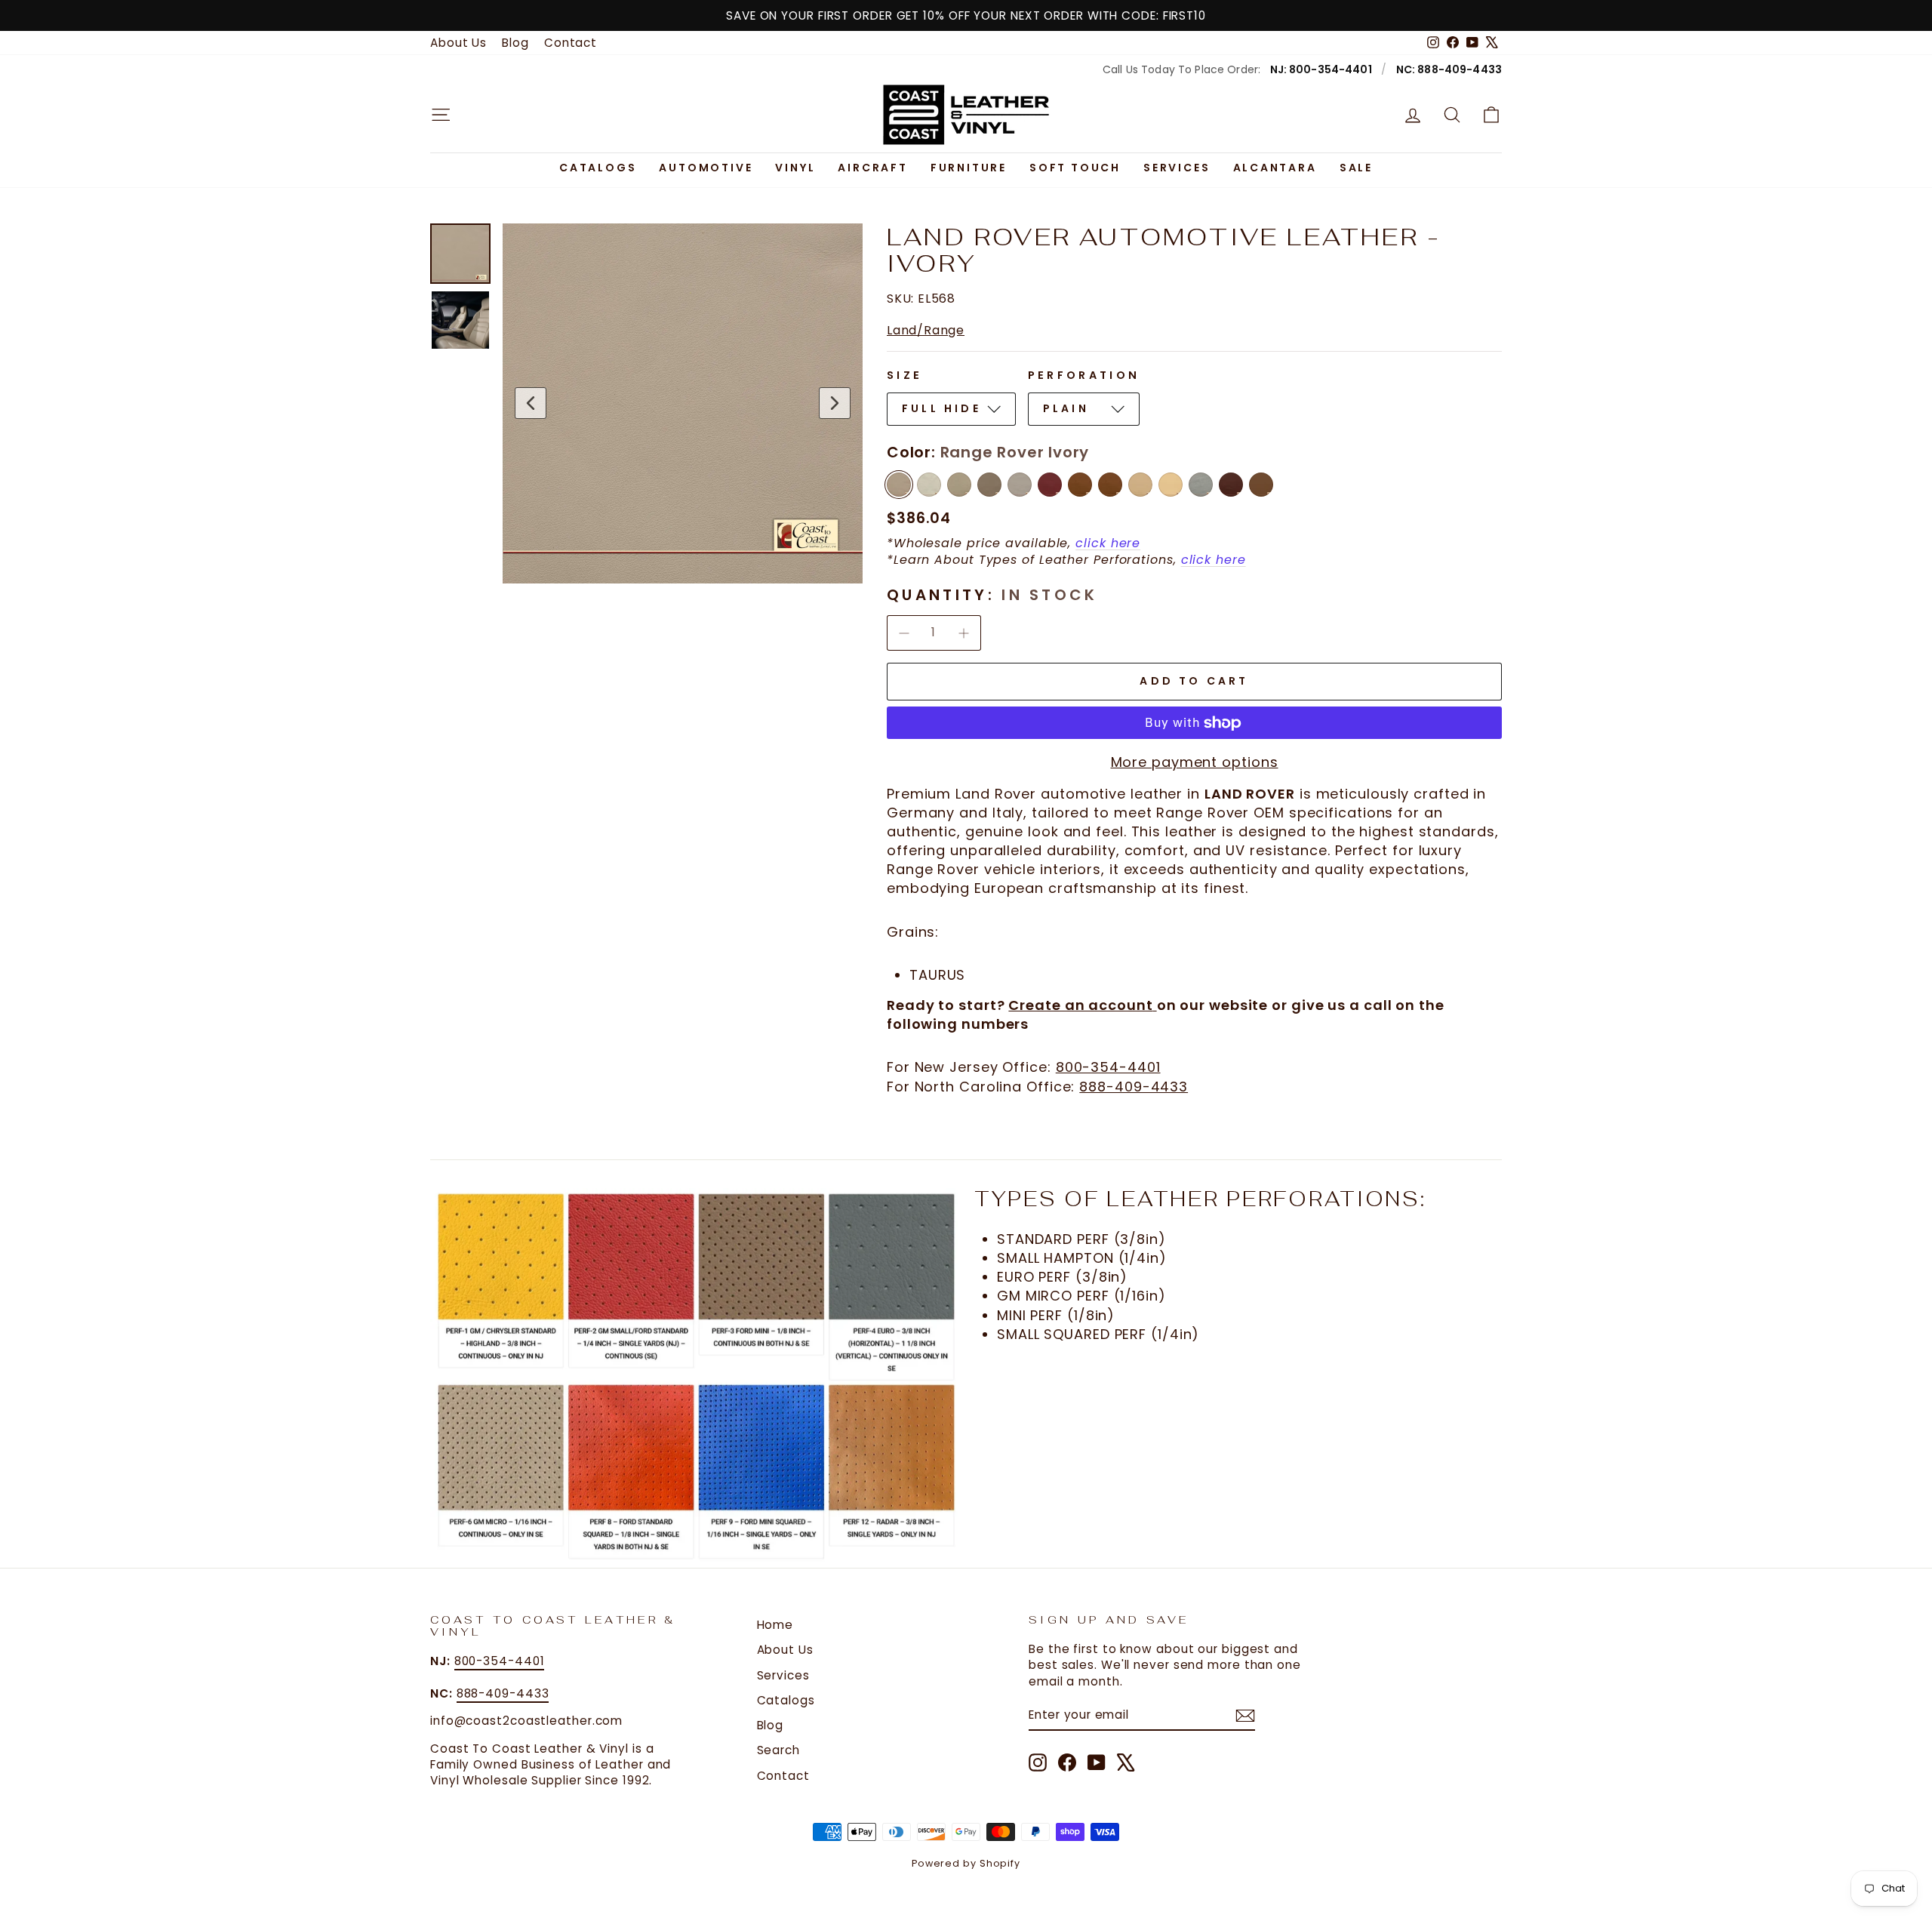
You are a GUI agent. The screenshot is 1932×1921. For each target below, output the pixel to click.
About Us (458, 43)
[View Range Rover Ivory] (460, 254)
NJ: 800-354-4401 (1321, 69)
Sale (1356, 168)
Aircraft (872, 168)
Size (904, 375)
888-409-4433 (1134, 1087)
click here (1108, 543)
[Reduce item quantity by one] (904, 633)
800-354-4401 (1108, 1067)
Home (775, 1625)
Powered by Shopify (966, 1863)
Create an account (1080, 1005)
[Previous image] (531, 403)
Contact (571, 43)
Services (1177, 168)
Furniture (969, 168)
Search (778, 1750)
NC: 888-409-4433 (1449, 69)
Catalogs (598, 168)
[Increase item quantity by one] (963, 633)
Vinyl (795, 168)
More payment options (1195, 762)
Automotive (706, 168)
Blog (515, 43)
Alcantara (1275, 168)
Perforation (1084, 375)
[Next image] (835, 403)
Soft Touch (1075, 168)
